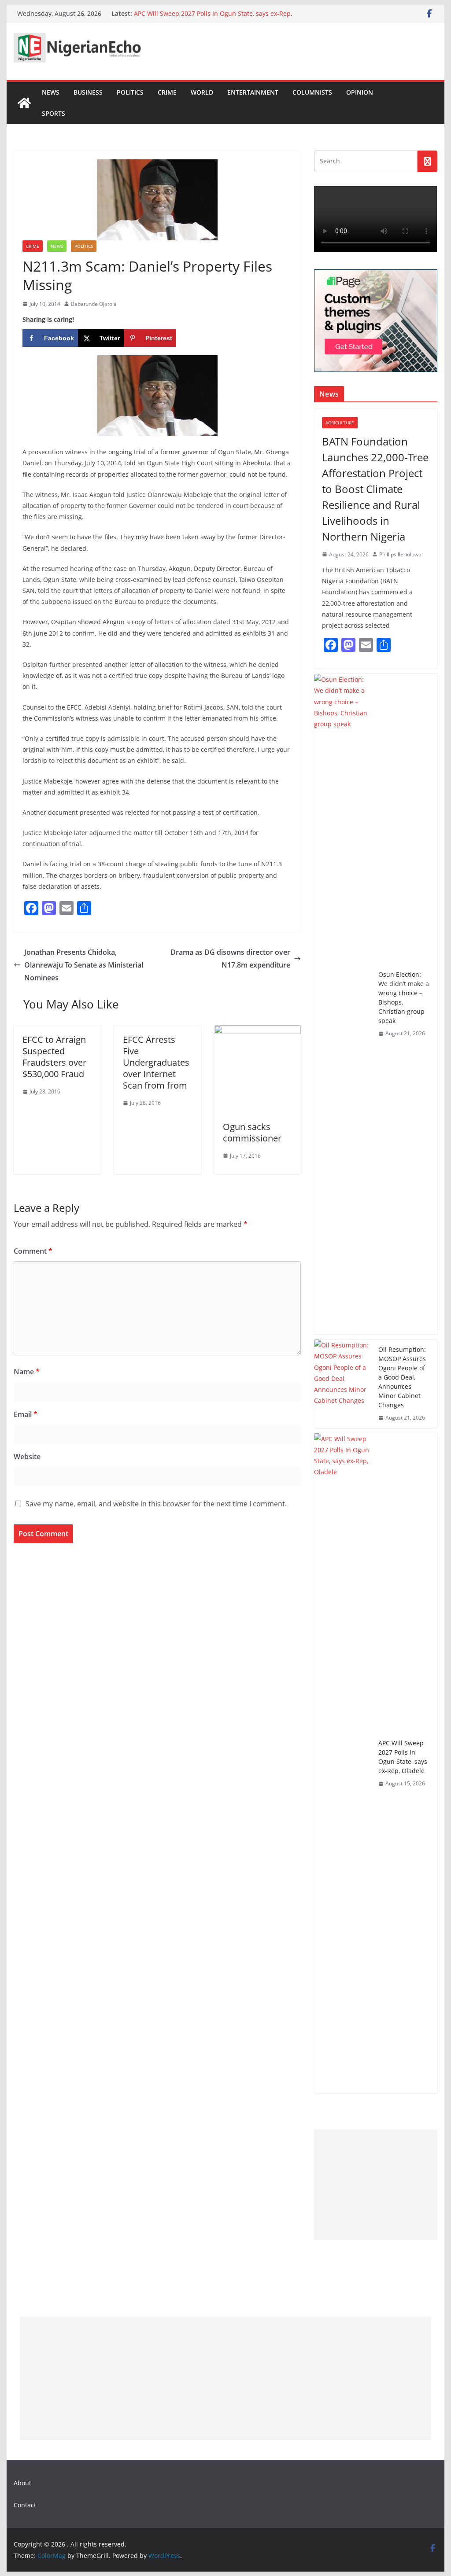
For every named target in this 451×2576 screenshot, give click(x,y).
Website (27, 1457)
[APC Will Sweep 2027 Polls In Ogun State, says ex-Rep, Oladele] (343, 1763)
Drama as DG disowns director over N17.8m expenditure (230, 959)
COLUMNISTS (312, 92)
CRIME (167, 92)
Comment (33, 1251)
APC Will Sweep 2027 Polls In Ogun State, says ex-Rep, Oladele (403, 1757)
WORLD (202, 92)
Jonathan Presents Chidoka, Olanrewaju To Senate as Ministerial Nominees (84, 965)
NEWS (51, 92)
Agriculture (340, 423)
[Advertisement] (375, 2185)
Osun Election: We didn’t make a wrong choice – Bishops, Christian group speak (404, 997)
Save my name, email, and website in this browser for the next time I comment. (156, 1504)
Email (26, 1414)
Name (27, 1372)
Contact (25, 2505)
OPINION (360, 92)
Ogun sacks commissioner (252, 1132)
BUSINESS (88, 92)
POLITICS (130, 92)
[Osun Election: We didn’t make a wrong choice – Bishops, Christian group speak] (343, 1004)
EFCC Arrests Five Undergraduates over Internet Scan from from (156, 1062)
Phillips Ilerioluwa (400, 554)
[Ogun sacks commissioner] (257, 1031)
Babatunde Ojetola (94, 304)
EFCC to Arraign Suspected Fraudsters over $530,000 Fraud (54, 1057)
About (22, 2483)
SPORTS (54, 113)
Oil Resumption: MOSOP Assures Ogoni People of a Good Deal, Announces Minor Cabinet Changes (402, 1377)
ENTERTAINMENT (253, 92)
